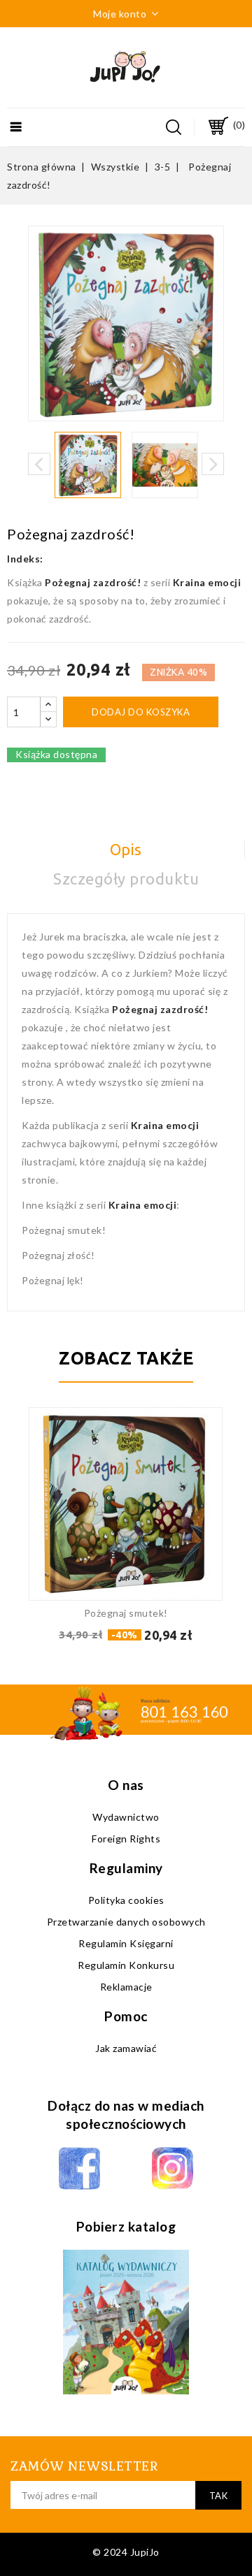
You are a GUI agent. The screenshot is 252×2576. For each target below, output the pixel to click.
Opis (126, 849)
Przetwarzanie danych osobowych (126, 1922)
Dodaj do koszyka (141, 712)
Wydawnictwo (126, 1817)
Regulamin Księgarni (126, 1943)
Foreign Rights (126, 1839)
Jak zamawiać (126, 2048)
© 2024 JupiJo (126, 2552)
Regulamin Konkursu (126, 1965)
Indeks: (25, 559)
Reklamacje (126, 1987)
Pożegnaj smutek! (126, 1613)
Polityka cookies (126, 1900)
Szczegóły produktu (126, 879)
